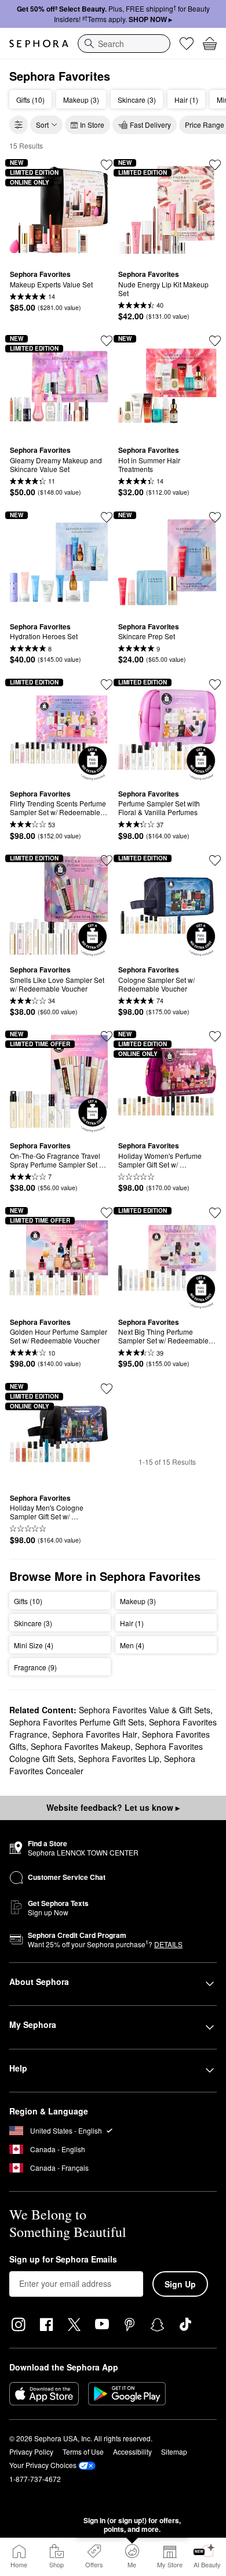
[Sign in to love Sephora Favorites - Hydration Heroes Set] (107, 517)
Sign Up (180, 2284)
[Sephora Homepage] (39, 44)
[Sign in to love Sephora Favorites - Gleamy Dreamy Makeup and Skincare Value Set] (107, 341)
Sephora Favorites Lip (119, 1759)
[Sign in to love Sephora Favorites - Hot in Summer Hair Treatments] (215, 341)
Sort (42, 125)
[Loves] (187, 44)
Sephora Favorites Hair (95, 1734)
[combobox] (124, 44)
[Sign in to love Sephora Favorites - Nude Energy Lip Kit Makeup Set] (215, 165)
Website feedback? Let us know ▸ (113, 1807)
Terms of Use (83, 2451)
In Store (92, 125)
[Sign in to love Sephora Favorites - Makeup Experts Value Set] (107, 165)
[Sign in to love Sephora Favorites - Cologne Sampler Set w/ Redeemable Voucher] (215, 860)
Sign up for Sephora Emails (63, 2260)
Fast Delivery (150, 125)
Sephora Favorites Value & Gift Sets (145, 1710)
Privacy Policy (31, 2451)
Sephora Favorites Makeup (81, 1746)
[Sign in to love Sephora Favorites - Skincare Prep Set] (215, 517)
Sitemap (174, 2451)
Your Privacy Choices (43, 2465)
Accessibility (132, 2451)
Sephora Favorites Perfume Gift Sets (77, 1722)
